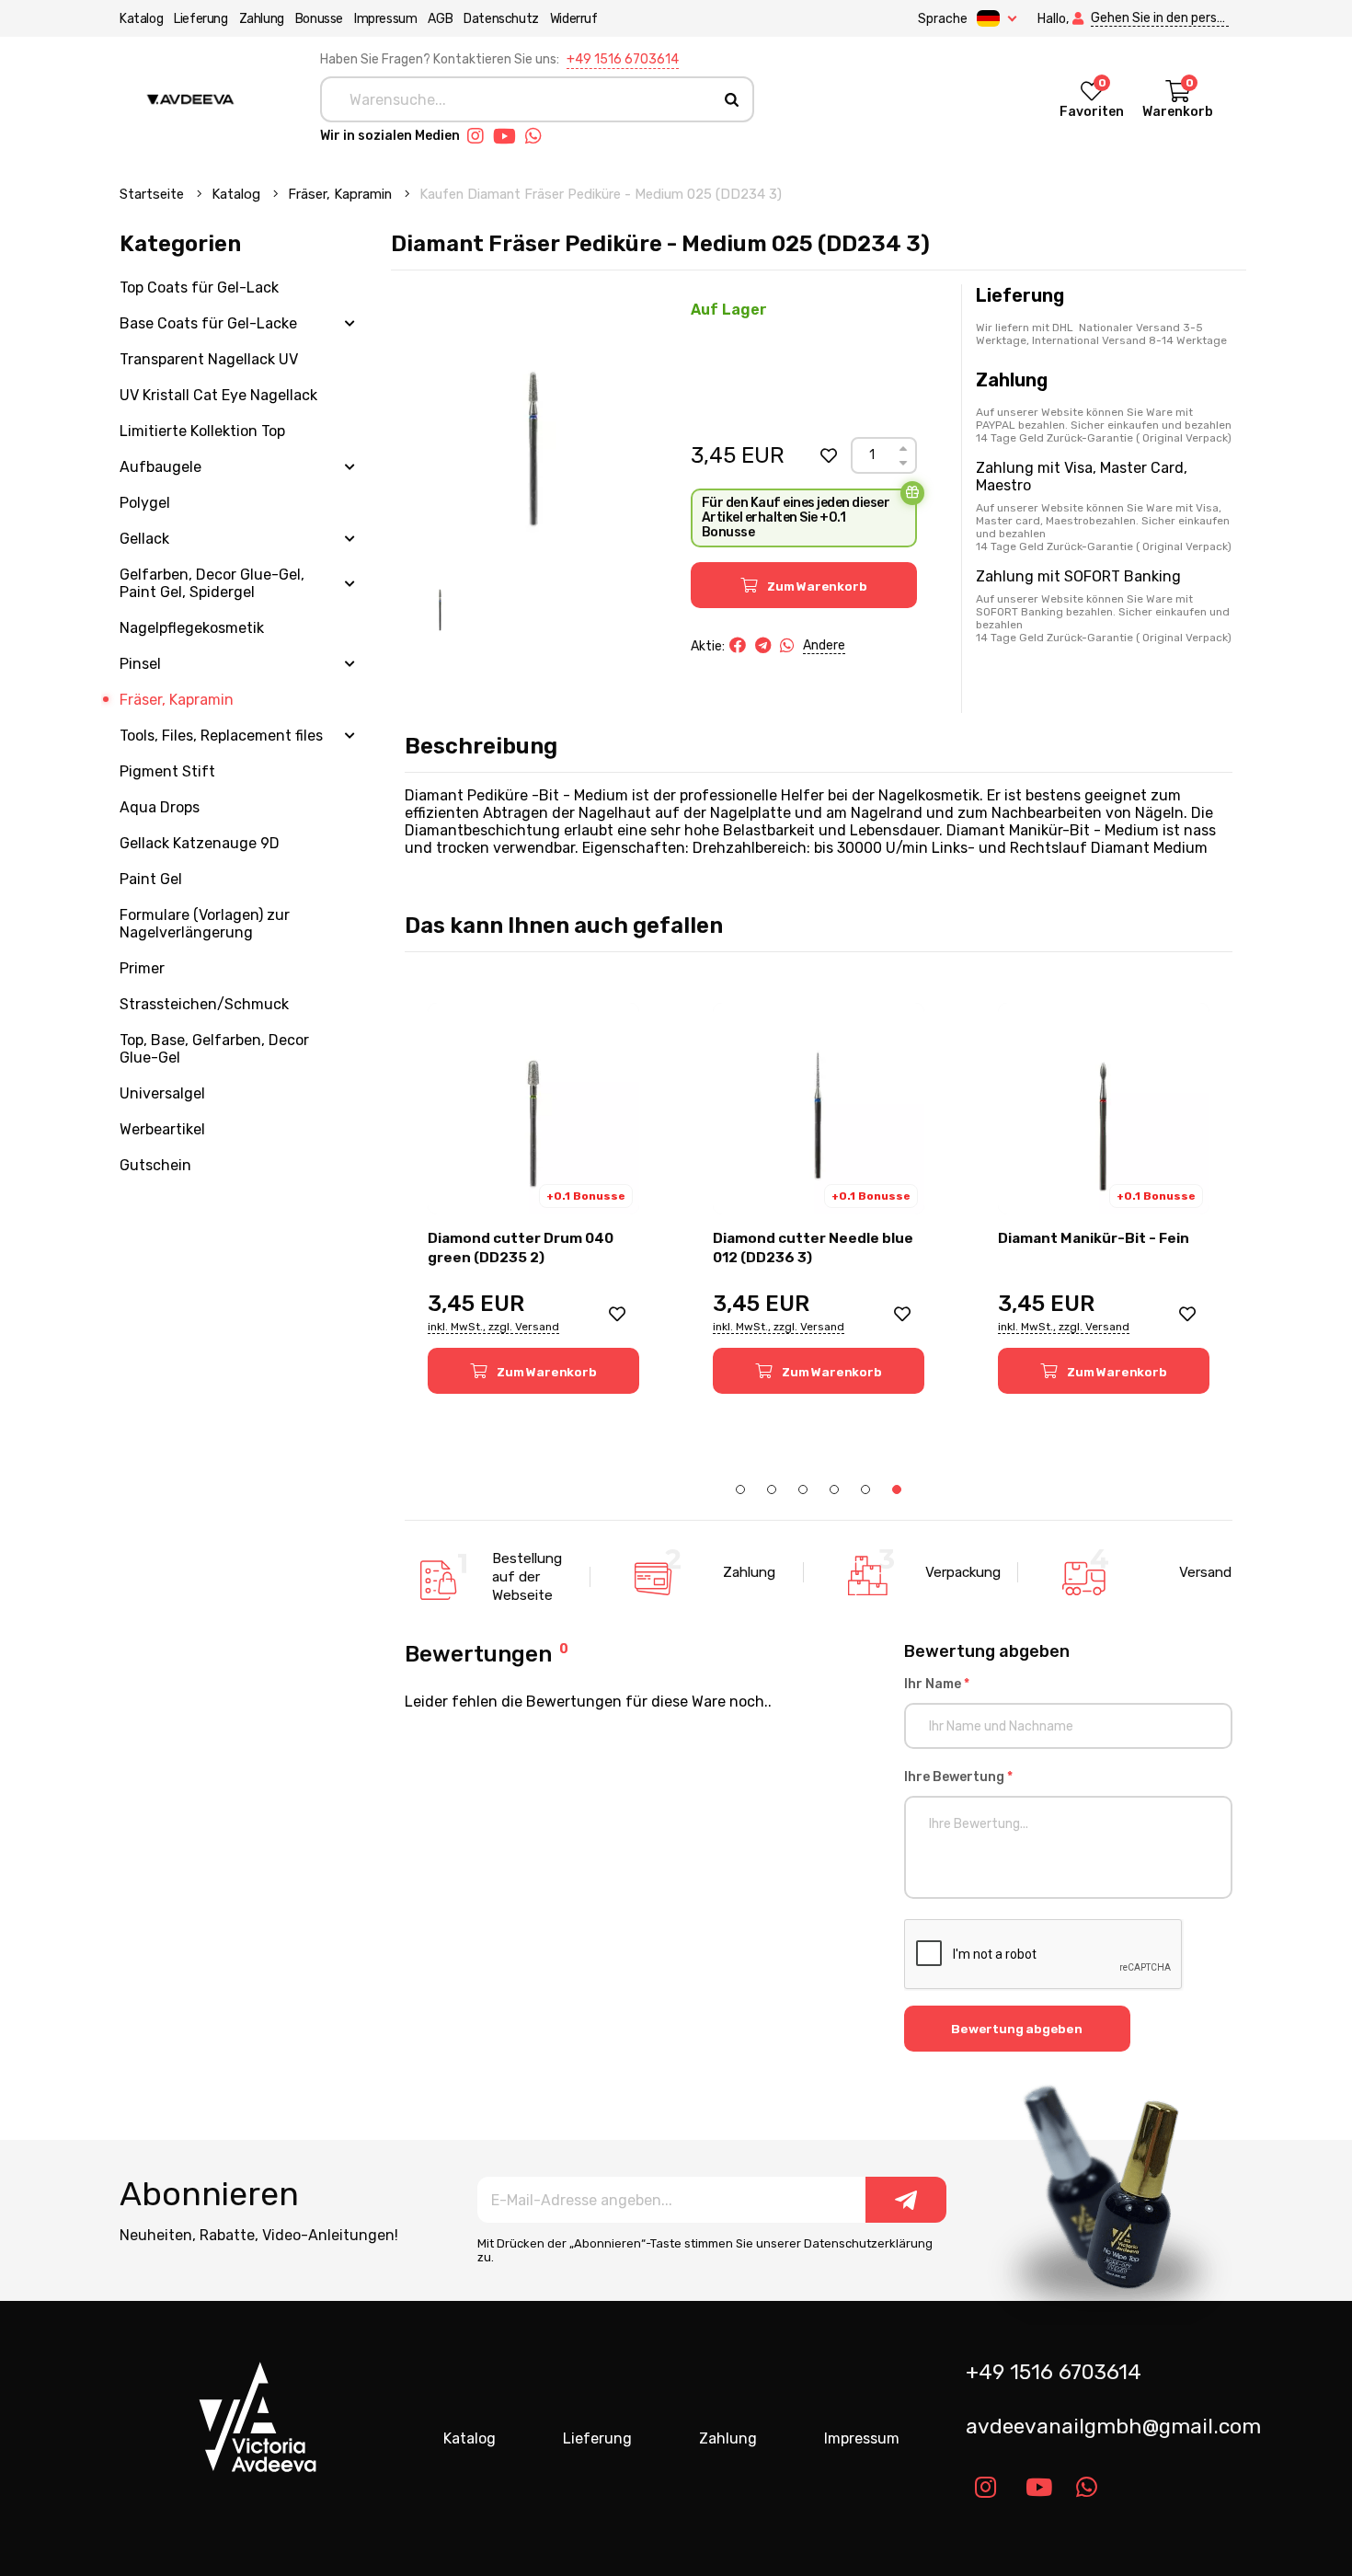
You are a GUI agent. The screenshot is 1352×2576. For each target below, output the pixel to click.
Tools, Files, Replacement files (221, 736)
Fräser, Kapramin (342, 194)
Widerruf (574, 19)
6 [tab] (897, 1489)
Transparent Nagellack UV (209, 359)
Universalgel (162, 1093)
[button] (829, 455)
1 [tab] (740, 1489)
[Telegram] (763, 646)
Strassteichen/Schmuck (204, 1004)
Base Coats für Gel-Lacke (208, 323)
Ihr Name (937, 1684)
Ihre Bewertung (958, 1777)
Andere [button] (824, 645)
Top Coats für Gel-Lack (199, 287)
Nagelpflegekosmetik (192, 628)
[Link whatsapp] (538, 136)
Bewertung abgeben (1017, 2029)
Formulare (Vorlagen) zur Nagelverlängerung (205, 924)
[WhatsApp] (787, 646)
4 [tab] (834, 1489)
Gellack (144, 539)
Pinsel (140, 664)
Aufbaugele (160, 467)
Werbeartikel (162, 1129)
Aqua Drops (160, 807)
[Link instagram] (480, 136)
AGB (440, 19)
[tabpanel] (1104, 1198)
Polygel (145, 503)
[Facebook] (738, 646)
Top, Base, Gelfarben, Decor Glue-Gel (214, 1049)
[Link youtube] (509, 136)
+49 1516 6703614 (623, 59)
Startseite (154, 194)
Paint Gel (151, 879)
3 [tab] (803, 1489)
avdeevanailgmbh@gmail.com (1106, 2426)
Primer (142, 968)
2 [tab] (772, 1489)
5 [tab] (865, 1489)
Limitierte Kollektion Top (202, 431)
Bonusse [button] (319, 19)
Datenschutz (501, 19)
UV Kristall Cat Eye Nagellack (218, 395)
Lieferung (201, 19)
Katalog (141, 19)
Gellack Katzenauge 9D (200, 843)
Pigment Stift (167, 771)
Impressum (385, 19)
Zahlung (262, 19)
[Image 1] (440, 604)
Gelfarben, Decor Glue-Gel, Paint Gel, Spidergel (212, 583)
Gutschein (155, 1165)
